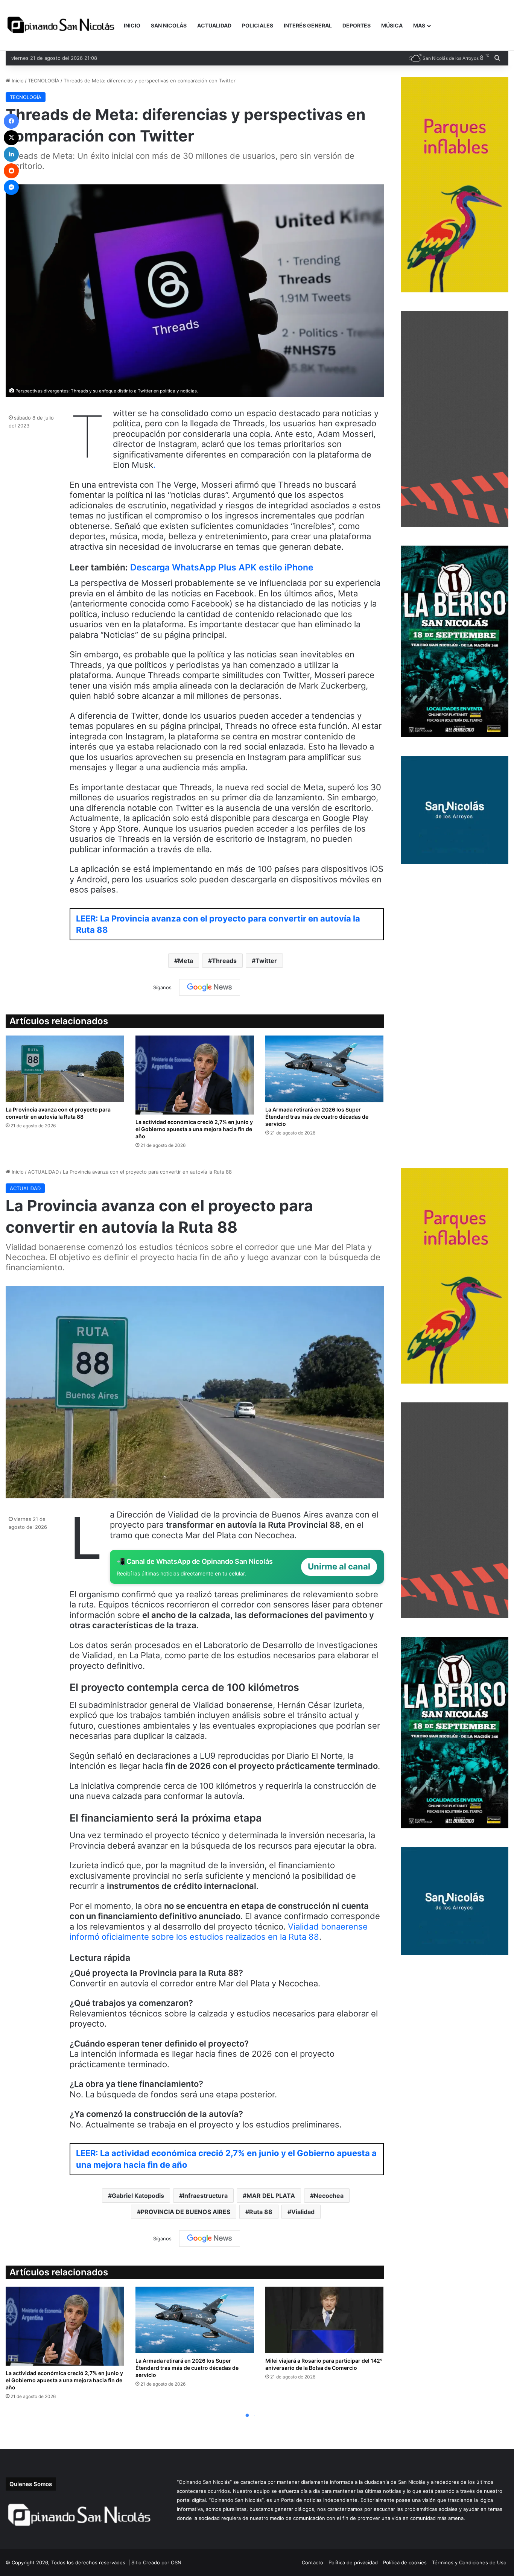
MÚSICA (392, 25)
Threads (224, 961)
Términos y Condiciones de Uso (469, 2562)
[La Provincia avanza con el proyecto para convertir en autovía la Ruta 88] (65, 1069)
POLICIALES (258, 25)
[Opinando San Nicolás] (62, 26)
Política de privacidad (353, 2562)
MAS (419, 25)
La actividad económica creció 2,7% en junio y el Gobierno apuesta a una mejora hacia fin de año (194, 1129)
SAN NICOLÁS (169, 25)
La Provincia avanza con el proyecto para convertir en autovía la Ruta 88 (58, 1113)
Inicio (17, 81)
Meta (186, 961)
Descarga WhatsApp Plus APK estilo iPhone (222, 567)
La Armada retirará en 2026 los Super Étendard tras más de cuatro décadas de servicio (317, 1117)
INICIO (132, 25)
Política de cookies (405, 2562)
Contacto (313, 2562)
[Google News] (210, 987)
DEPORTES (357, 25)
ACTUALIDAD (214, 25)
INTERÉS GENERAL (308, 25)
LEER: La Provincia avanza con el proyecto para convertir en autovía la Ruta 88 (218, 924)
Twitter (266, 961)
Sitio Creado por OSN (156, 2562)
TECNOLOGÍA (44, 81)
